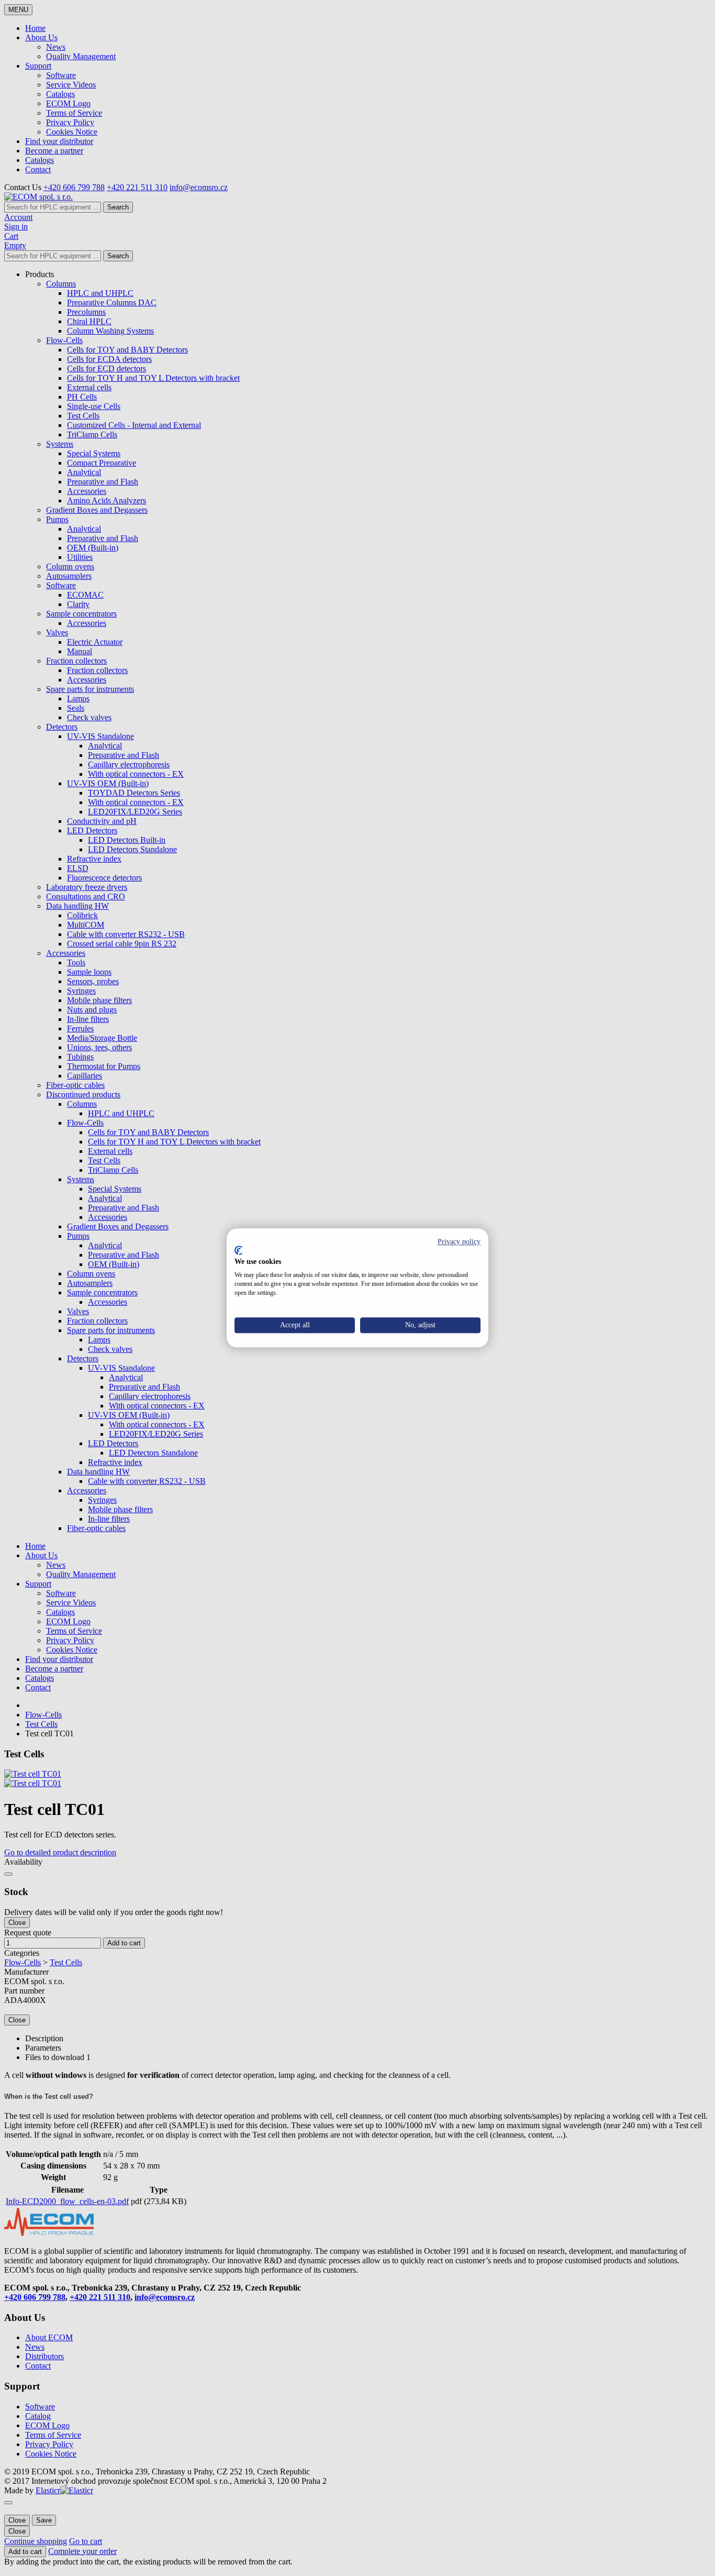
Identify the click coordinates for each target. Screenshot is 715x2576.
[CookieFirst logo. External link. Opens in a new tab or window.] (238, 1250)
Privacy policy (459, 1242)
